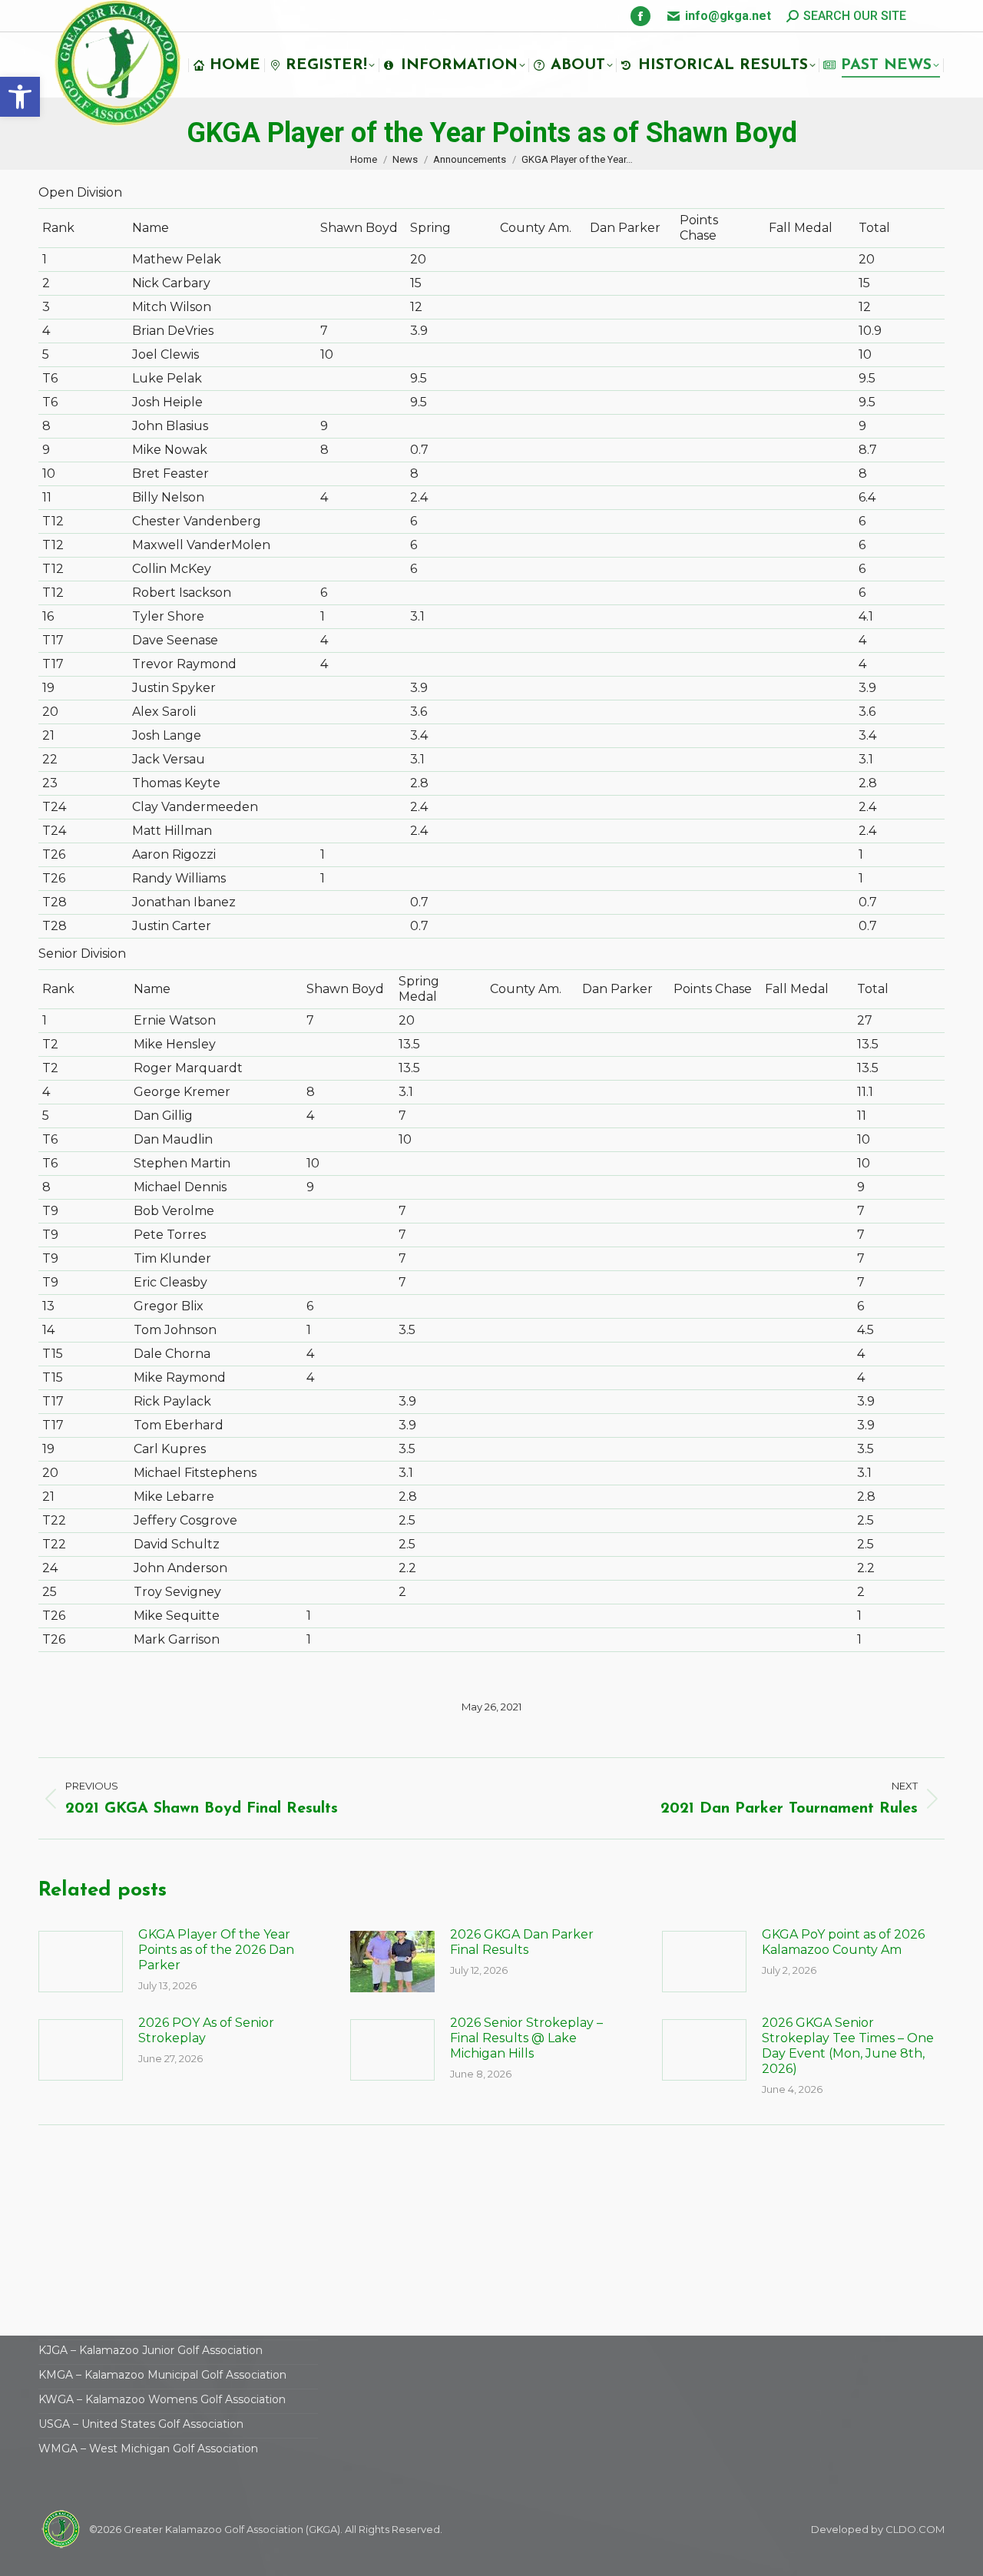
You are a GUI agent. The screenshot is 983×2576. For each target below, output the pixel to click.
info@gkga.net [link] (728, 16)
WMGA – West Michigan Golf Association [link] (148, 2449)
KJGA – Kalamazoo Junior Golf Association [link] (151, 2350)
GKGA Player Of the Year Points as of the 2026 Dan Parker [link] (216, 1950)
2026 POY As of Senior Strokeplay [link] (206, 2030)
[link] (20, 97)
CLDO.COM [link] (915, 2529)
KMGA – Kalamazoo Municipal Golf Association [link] (162, 2375)
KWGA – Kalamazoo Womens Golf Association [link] (162, 2399)
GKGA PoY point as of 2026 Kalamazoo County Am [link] (843, 1942)
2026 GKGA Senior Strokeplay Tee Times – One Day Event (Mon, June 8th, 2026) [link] (848, 2046)
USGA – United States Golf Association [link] (141, 2424)
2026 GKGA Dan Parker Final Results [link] (522, 1942)
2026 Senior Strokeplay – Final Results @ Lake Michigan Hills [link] (526, 2038)
